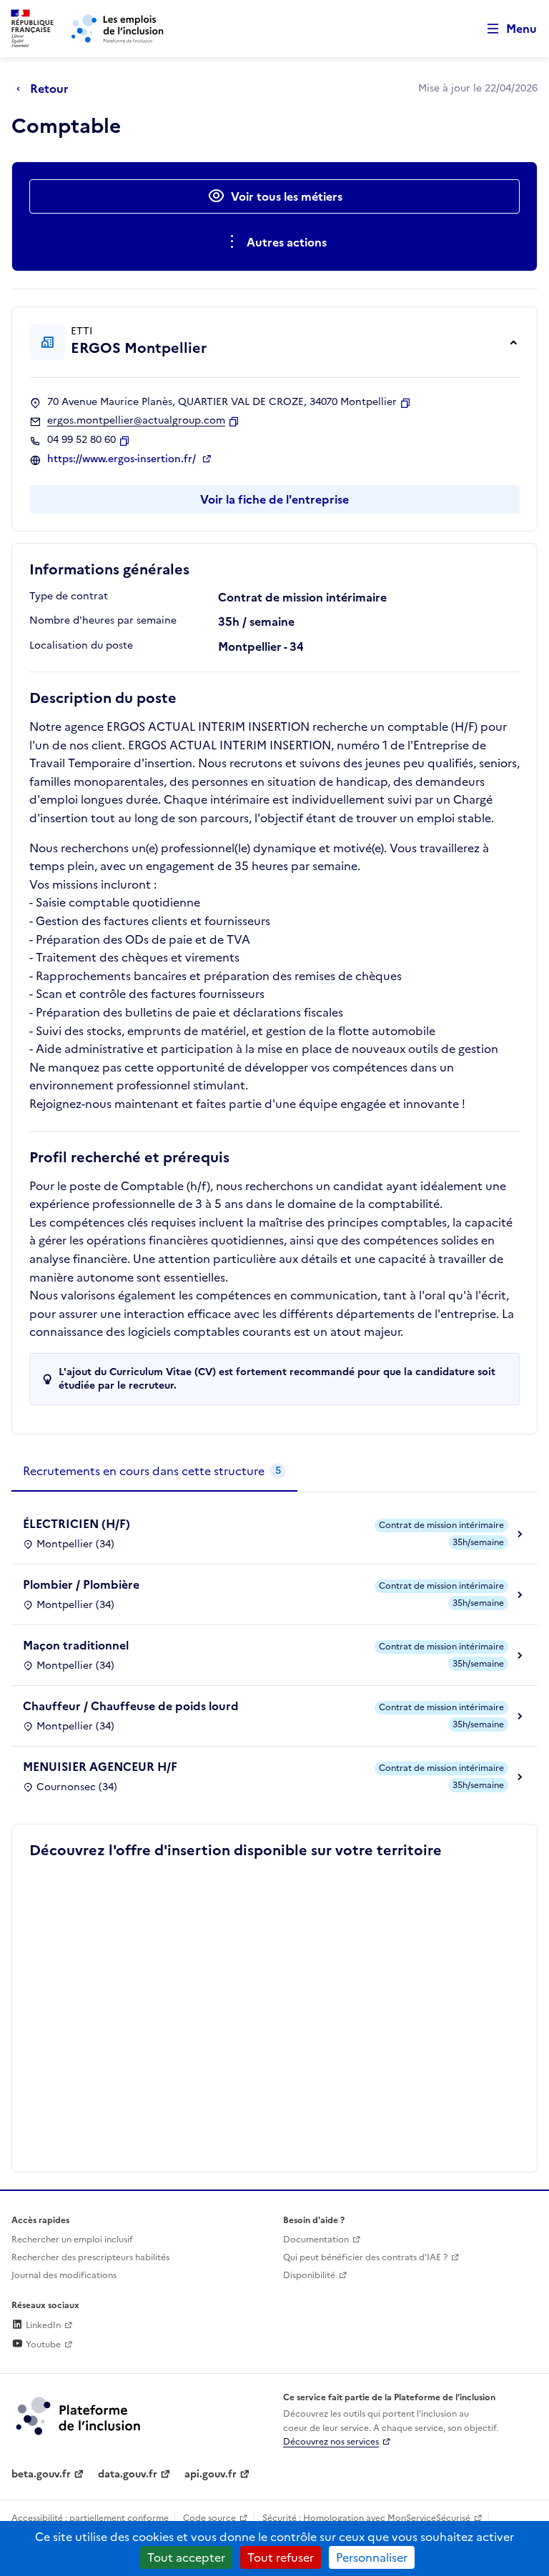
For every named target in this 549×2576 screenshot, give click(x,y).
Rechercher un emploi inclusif (72, 2240)
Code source (209, 2518)
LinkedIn (42, 2325)
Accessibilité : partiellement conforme (90, 2518)
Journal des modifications (64, 2275)
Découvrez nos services (331, 2442)
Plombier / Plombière (81, 1584)
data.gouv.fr (128, 2474)
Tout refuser (281, 2557)
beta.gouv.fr (41, 2474)
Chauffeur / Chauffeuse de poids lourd (131, 1706)
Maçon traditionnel (76, 1645)
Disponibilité (309, 2275)
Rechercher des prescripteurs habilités (90, 2257)
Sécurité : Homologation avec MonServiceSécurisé (366, 2518)
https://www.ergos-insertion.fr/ (123, 459)
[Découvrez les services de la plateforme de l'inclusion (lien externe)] (79, 2415)
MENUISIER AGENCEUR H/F (100, 1767)
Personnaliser (372, 2557)
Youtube (42, 2345)
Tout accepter (186, 2557)
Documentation (316, 2240)
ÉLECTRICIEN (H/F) (76, 1524)
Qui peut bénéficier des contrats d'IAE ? (365, 2257)
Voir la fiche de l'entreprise (274, 499)
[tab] (154, 1472)
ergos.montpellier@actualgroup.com (136, 421)
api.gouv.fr (211, 2474)
